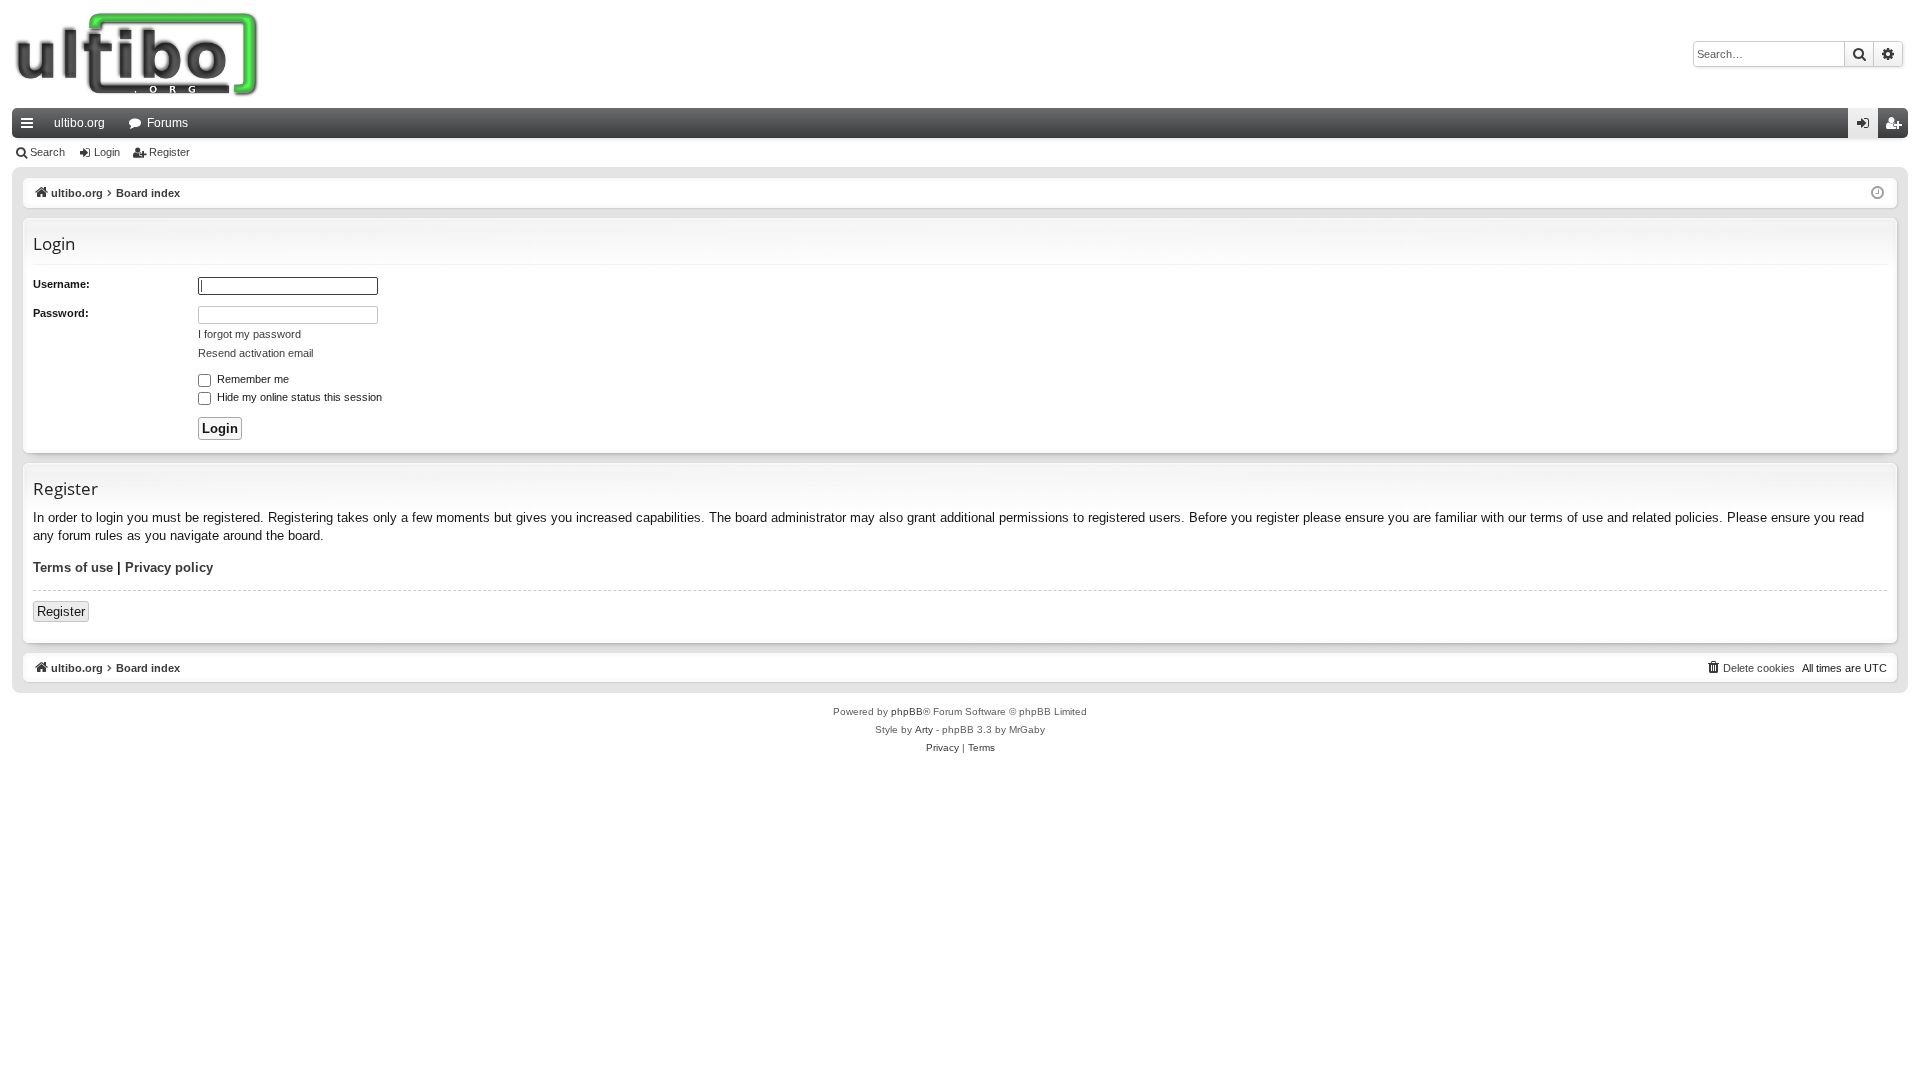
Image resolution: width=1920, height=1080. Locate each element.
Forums (167, 123)
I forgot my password (249, 334)
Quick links (31, 127)
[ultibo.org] (137, 54)
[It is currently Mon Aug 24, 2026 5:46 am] (1877, 193)
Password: (61, 313)
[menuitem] (1750, 668)
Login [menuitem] (1867, 127)
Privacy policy (169, 567)
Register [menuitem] (1897, 127)
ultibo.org (79, 123)
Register (169, 152)
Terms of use (73, 567)
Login (107, 152)
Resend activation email (255, 353)
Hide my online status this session (298, 397)
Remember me (251, 379)
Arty (924, 729)
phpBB (907, 711)
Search (47, 152)
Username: (61, 284)
